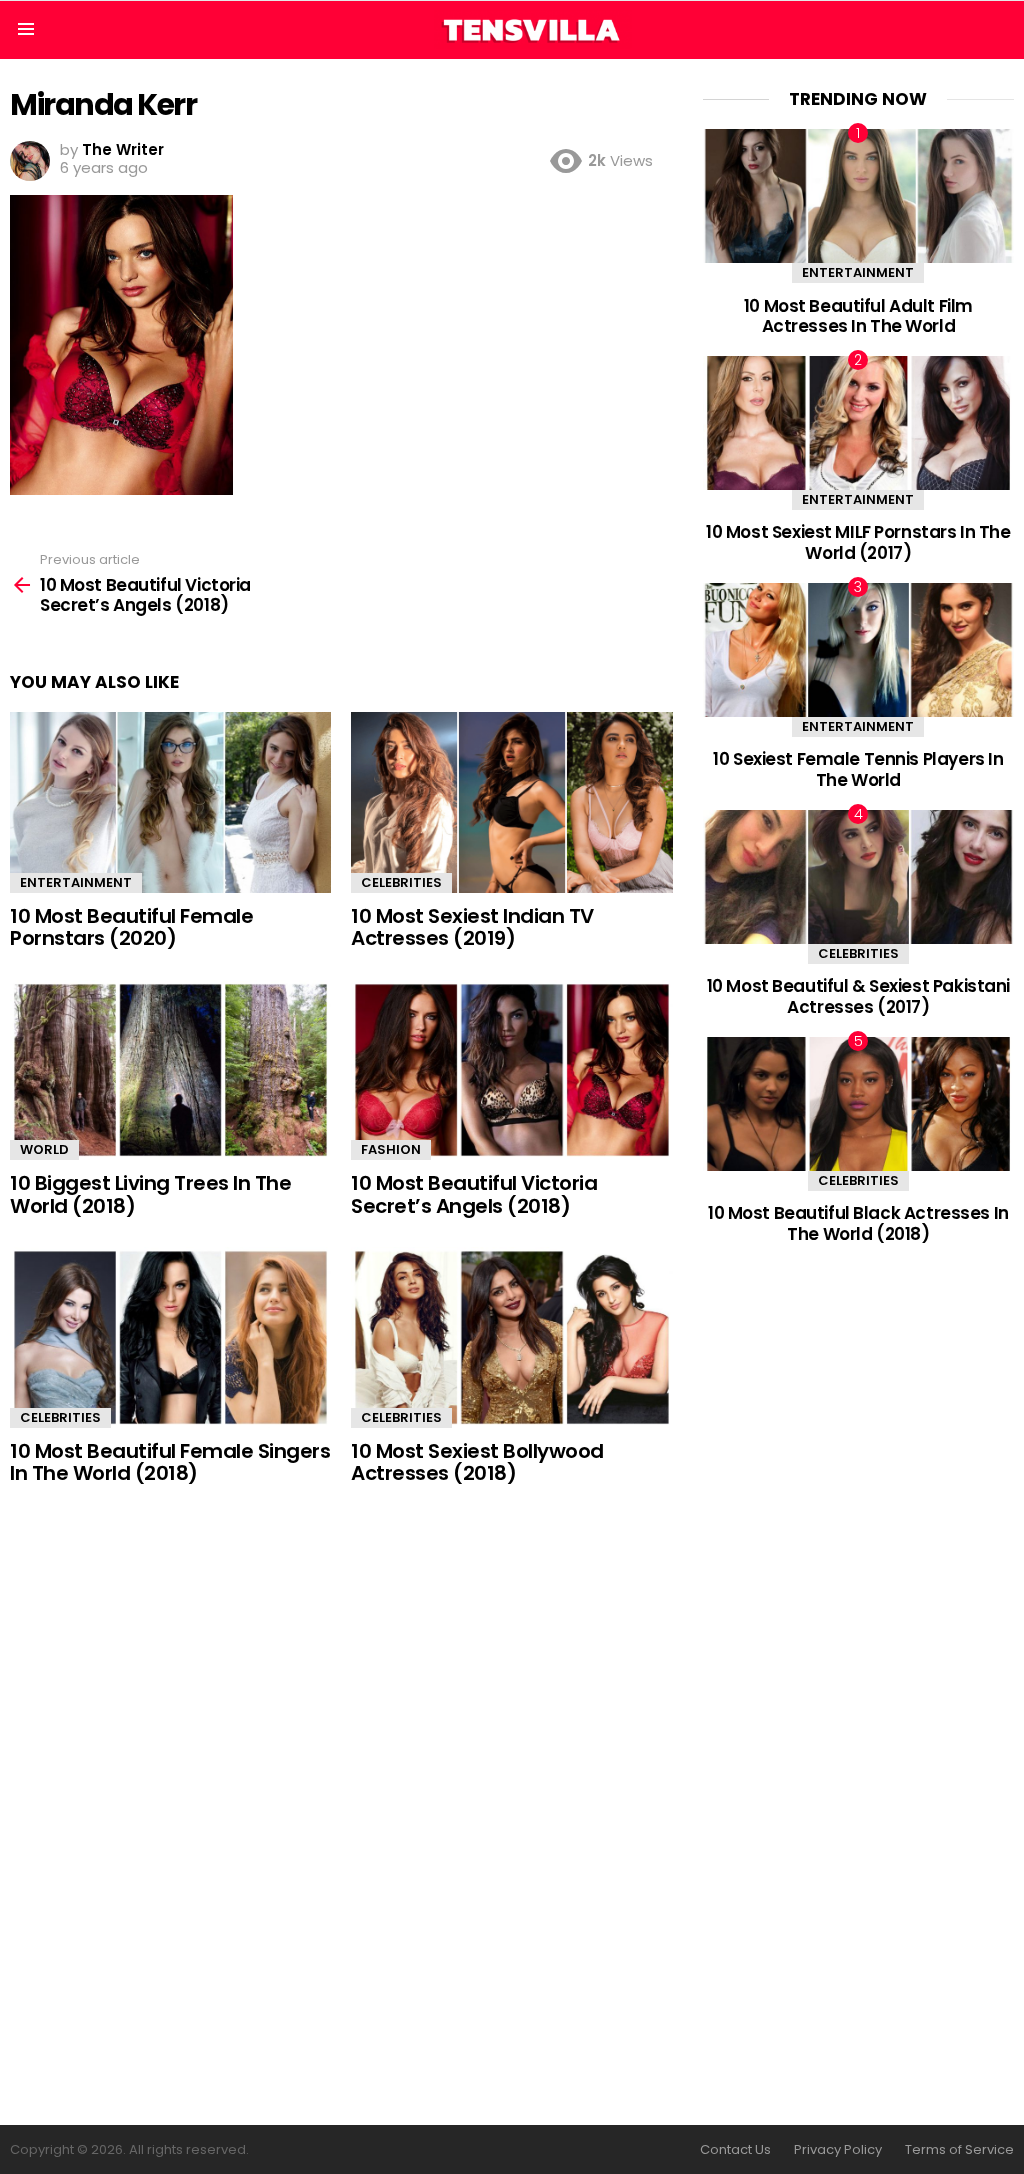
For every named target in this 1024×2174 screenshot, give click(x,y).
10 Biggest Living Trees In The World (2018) (150, 1194)
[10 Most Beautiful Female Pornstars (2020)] (170, 802)
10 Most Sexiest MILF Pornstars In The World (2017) (858, 542)
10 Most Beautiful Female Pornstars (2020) (131, 927)
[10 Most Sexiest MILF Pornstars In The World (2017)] (858, 422)
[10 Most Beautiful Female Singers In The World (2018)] (170, 1337)
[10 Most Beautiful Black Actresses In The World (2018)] (858, 1103)
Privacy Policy (838, 2150)
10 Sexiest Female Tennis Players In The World (858, 769)
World (44, 1149)
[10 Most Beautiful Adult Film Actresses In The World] (858, 195)
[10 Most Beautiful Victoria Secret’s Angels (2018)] (511, 1070)
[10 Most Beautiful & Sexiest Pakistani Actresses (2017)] (858, 876)
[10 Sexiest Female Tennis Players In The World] (858, 649)
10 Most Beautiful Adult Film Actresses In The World (858, 316)
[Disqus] (341, 1807)
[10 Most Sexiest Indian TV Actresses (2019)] (511, 802)
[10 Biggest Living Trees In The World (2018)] (170, 1070)
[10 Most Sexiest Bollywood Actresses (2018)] (511, 1337)
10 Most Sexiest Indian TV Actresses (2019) (472, 927)
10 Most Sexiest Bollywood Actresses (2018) (477, 1462)
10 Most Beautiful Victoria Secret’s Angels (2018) (474, 1194)
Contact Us (735, 2150)
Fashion (391, 1149)
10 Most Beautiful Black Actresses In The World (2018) (858, 1223)
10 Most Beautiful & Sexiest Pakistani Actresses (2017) (858, 996)
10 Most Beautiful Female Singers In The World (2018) (170, 1462)
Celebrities (401, 882)
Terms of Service (959, 2150)
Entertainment (76, 882)
